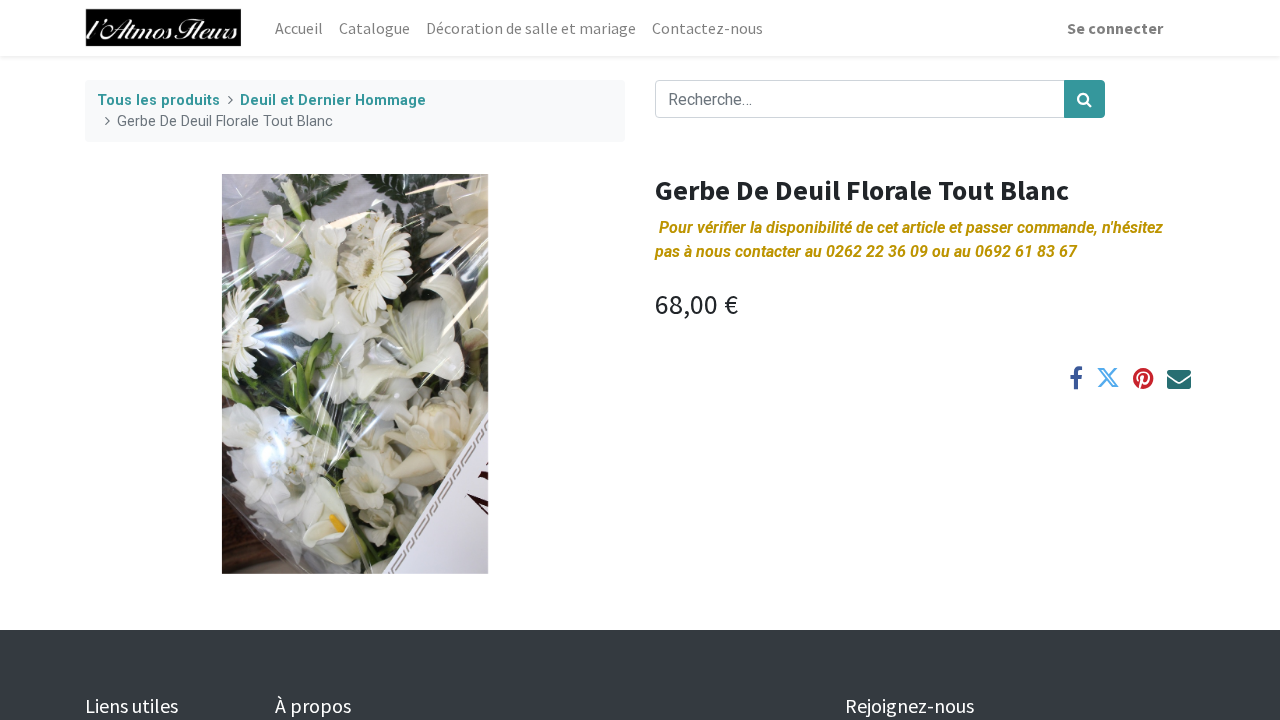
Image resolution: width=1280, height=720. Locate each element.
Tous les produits (158, 100)
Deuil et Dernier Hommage (333, 100)
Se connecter (1115, 28)
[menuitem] (299, 28)
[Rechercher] (1084, 99)
